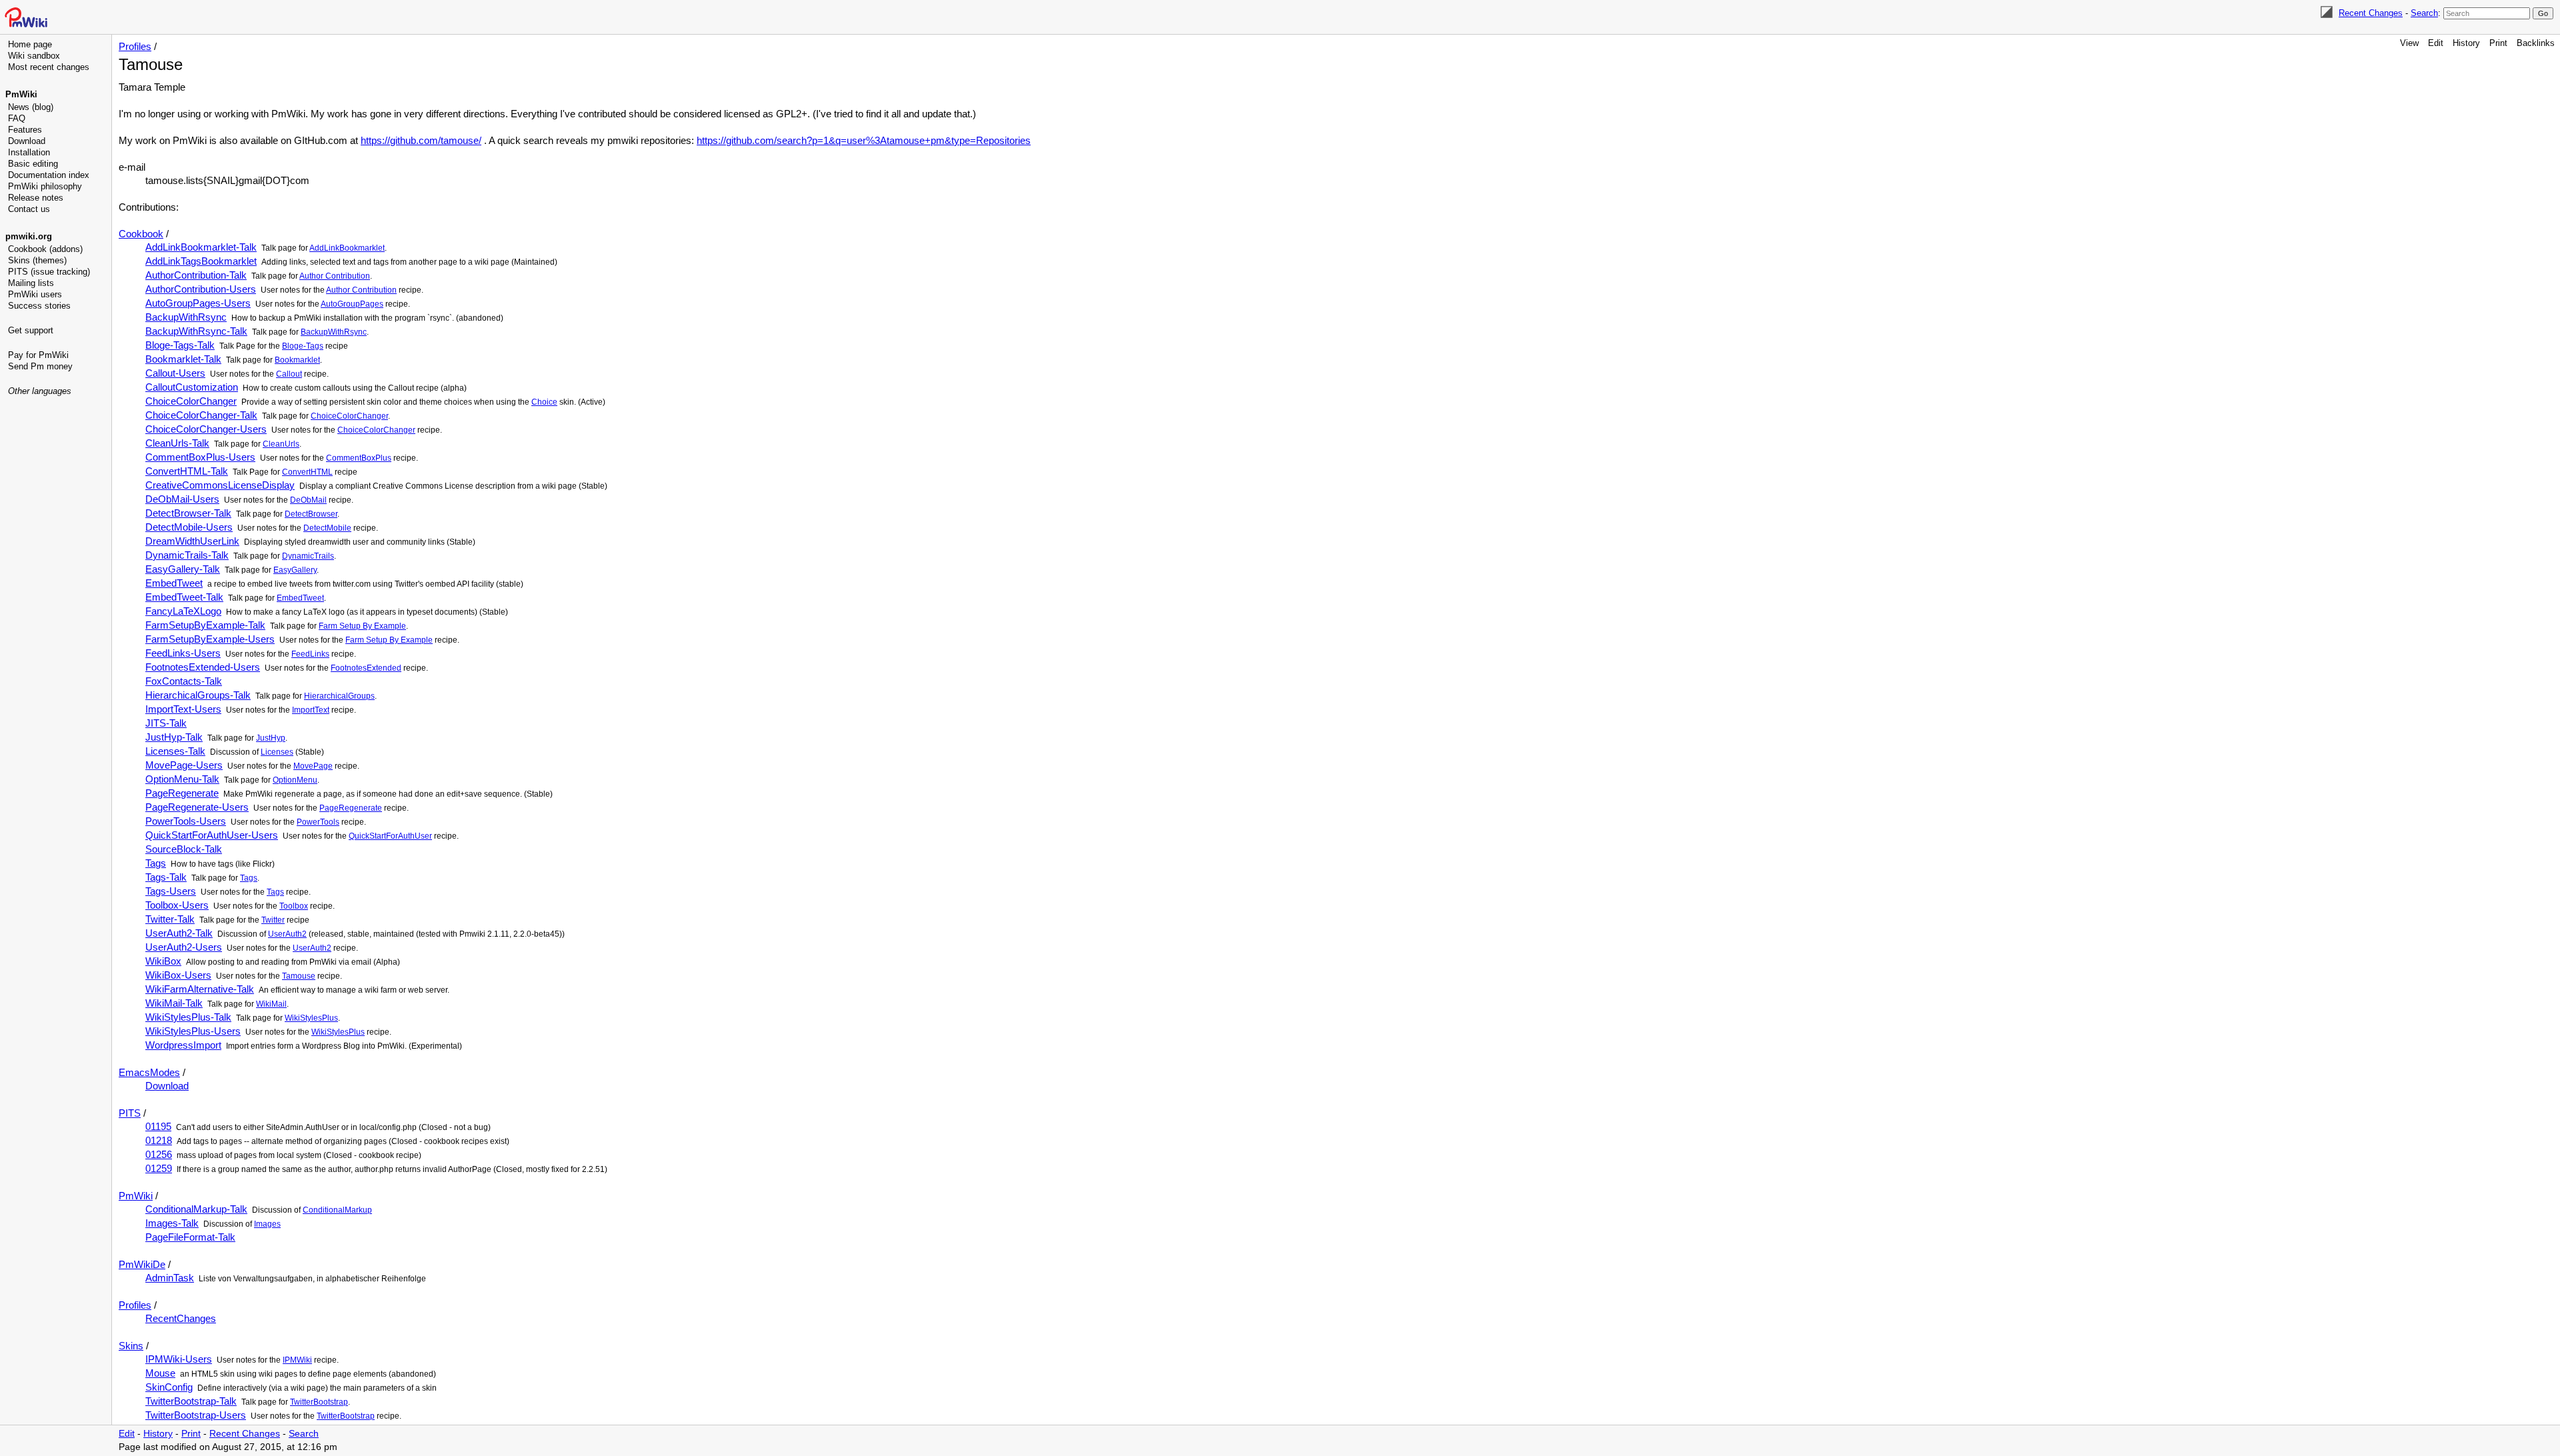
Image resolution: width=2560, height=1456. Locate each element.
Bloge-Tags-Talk (180, 345)
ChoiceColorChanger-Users (206, 429)
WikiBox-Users (178, 975)
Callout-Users (175, 373)
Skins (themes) (37, 260)
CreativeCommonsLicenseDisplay (220, 485)
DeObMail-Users (182, 499)
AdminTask (170, 1278)
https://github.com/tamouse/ (421, 140)
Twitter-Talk (170, 919)
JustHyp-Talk (174, 737)
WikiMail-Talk (174, 1003)
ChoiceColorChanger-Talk (201, 415)
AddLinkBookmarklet (347, 248)
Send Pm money (40, 366)
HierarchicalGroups (339, 696)
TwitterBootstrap (319, 1402)
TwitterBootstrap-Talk (191, 1401)
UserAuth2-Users (184, 947)
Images (267, 1224)
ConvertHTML (307, 472)
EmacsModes (149, 1072)
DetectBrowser (311, 514)
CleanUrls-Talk (177, 443)
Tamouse (299, 976)
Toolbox (294, 906)
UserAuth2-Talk (179, 933)
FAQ (17, 118)
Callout (289, 374)
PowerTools (318, 822)
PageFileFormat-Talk (190, 1237)
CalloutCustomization (192, 387)
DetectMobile (327, 528)
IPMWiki (297, 1360)
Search (2424, 13)
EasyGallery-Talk (183, 569)
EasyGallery (295, 570)
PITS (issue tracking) (49, 272)
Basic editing (33, 164)
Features (25, 130)
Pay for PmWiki (38, 355)
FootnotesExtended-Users (203, 667)
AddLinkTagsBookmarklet (201, 261)
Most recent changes (49, 67)
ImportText (311, 710)
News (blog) (31, 107)
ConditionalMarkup (337, 1210)
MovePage (313, 766)
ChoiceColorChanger (191, 401)
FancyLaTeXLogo (183, 611)
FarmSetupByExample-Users (210, 639)
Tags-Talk (166, 877)
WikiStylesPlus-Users (193, 1031)
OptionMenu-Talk (182, 779)
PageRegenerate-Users (197, 807)
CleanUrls (281, 444)
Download (27, 141)
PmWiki (21, 94)
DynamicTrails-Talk (187, 555)
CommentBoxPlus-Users (200, 457)
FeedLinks (310, 654)
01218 (159, 1140)
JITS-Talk (166, 723)
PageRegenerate (182, 793)
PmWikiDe (142, 1264)
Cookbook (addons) (45, 249)
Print (2498, 43)
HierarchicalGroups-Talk (198, 695)
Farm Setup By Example (362, 626)
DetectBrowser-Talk (188, 513)
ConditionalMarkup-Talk (196, 1209)
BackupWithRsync (186, 317)
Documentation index (49, 175)
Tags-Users (171, 891)
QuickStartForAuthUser (390, 836)
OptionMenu (295, 780)
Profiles (135, 46)
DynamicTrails (308, 556)
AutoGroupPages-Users (198, 303)
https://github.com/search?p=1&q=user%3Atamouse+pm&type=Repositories (864, 140)
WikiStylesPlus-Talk (188, 1017)
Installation (29, 152)
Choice (544, 402)
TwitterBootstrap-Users (196, 1415)
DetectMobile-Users (189, 527)
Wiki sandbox (34, 56)
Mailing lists (31, 283)
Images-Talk (172, 1223)
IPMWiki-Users (179, 1359)
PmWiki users (35, 294)
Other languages (40, 391)
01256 (159, 1154)
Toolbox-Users (177, 905)
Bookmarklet (297, 360)
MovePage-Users (184, 765)
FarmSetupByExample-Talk (205, 625)
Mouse (160, 1373)
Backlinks (2536, 43)
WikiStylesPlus (311, 1018)
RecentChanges (181, 1318)
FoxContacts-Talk (184, 681)
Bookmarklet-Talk (183, 359)
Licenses (277, 752)
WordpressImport (183, 1045)
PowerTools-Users (186, 821)
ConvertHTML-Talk (187, 471)
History (2466, 43)
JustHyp (271, 738)
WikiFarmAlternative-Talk (200, 989)
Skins (131, 1346)
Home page (30, 44)
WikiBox (163, 961)
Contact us (29, 209)
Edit (2436, 43)
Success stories (39, 306)
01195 (158, 1126)
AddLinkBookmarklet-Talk (201, 247)
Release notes (36, 198)
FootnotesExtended (366, 668)
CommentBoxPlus (359, 458)
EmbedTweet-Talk (184, 597)
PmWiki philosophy (45, 186)
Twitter (273, 920)
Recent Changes (2371, 13)
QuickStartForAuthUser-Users (212, 835)
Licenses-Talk (175, 751)
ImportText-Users (183, 709)
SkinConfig (169, 1387)
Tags (156, 863)
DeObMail (308, 500)
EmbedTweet (174, 583)
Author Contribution (335, 276)
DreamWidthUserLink (192, 541)
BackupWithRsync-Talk (196, 331)
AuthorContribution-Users (201, 289)
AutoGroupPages (352, 304)
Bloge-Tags (303, 346)
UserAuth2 (287, 934)
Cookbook (141, 234)
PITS (130, 1113)
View (2409, 43)
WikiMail (271, 1004)
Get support (31, 330)
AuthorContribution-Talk (196, 275)
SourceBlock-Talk (184, 849)
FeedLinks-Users (183, 653)
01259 (159, 1168)
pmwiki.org (29, 236)
